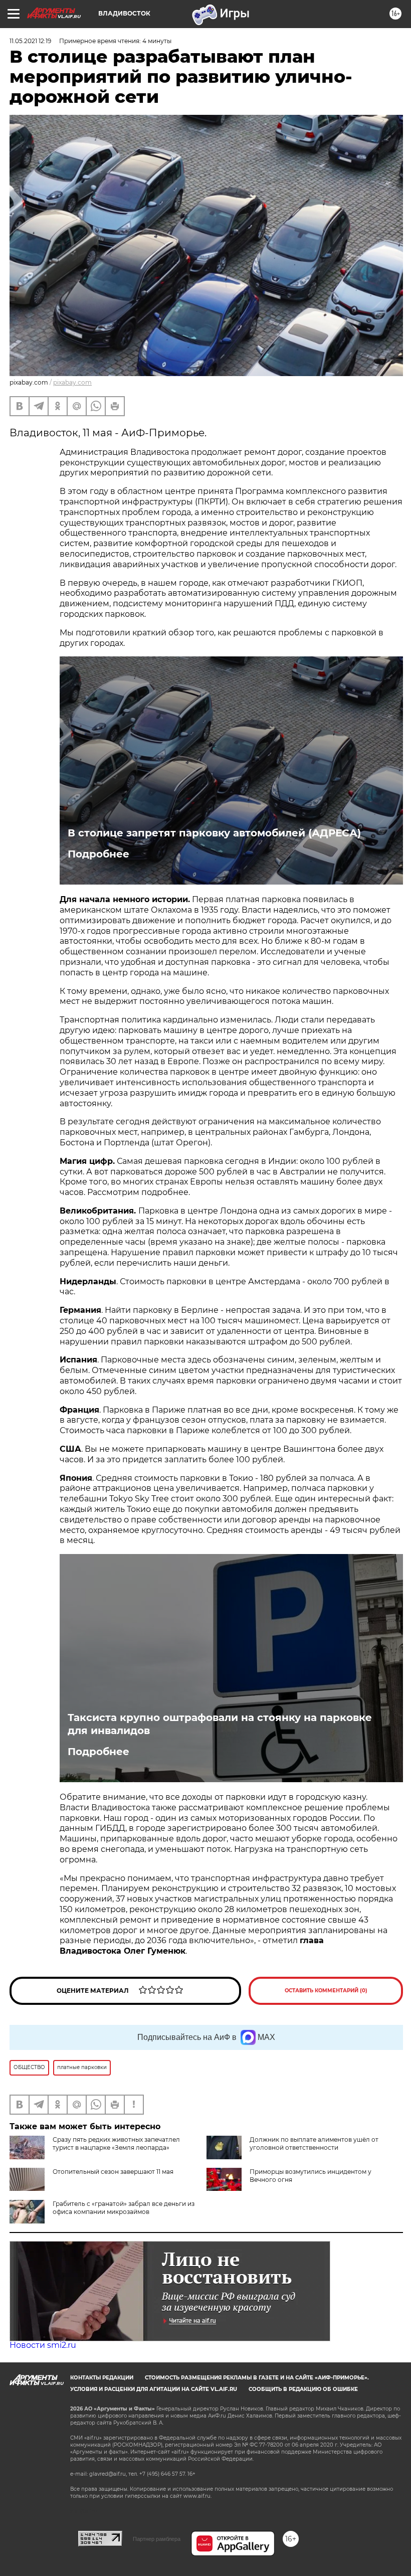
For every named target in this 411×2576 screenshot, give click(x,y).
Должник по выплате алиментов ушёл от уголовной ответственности (314, 2143)
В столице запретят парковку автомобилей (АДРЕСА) (214, 833)
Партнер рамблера (157, 2539)
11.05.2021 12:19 (30, 41)
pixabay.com (72, 382)
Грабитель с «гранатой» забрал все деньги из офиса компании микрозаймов (124, 2208)
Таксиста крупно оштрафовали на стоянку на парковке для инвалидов (220, 1724)
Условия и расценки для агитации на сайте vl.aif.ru (154, 2389)
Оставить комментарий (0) (326, 1991)
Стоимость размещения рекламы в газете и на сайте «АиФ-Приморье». (257, 2378)
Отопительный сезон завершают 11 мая (113, 2172)
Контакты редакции (102, 2378)
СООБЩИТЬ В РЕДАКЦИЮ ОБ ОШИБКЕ (303, 2389)
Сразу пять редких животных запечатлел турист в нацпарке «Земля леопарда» (116, 2143)
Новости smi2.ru (43, 2345)
